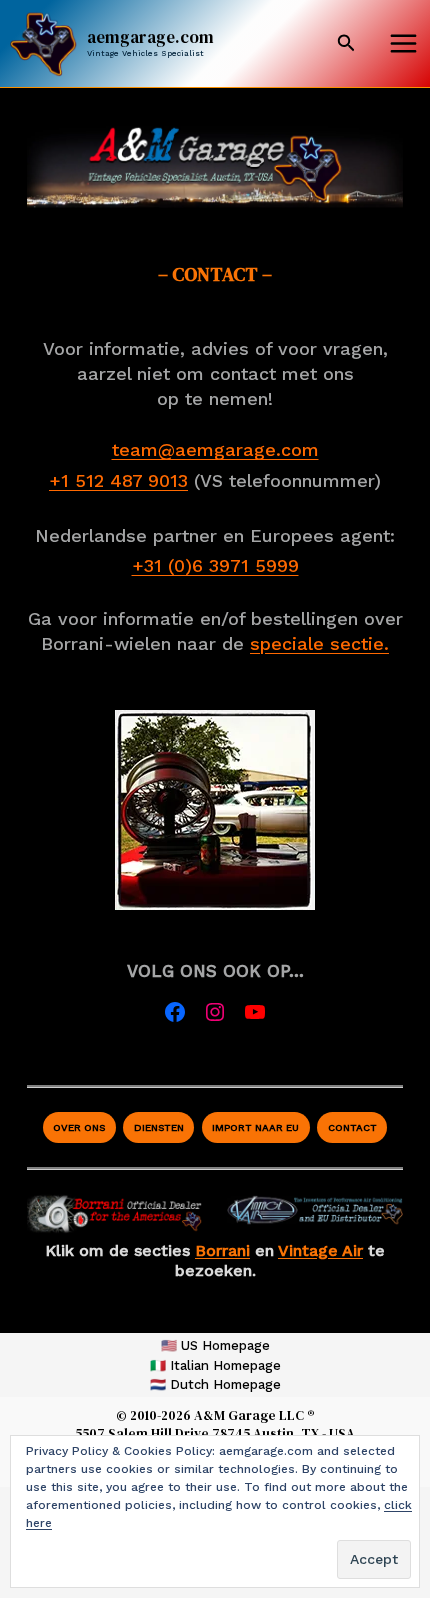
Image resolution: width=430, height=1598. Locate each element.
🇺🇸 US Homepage (215, 1345)
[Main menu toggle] (403, 44)
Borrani (222, 1250)
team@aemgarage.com (215, 449)
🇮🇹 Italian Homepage (215, 1365)
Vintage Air (320, 1250)
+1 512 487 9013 (118, 480)
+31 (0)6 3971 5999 (215, 565)
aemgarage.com (150, 37)
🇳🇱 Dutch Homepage (215, 1384)
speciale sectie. (319, 643)
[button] (346, 43)
